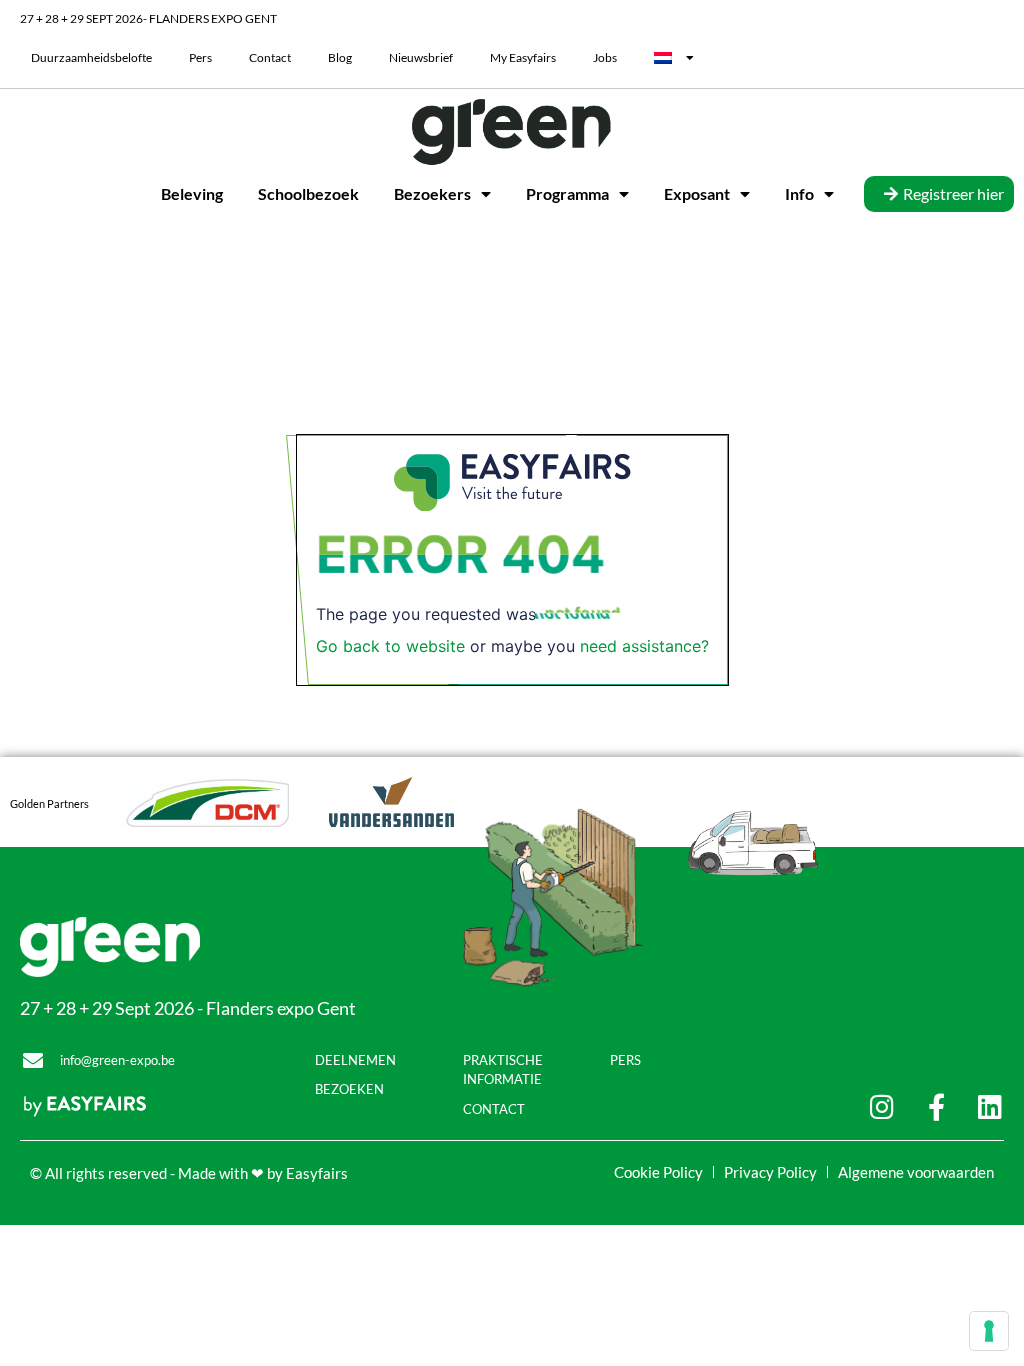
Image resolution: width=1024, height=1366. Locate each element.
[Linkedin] (990, 1106)
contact (270, 57)
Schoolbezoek (308, 193)
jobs (605, 57)
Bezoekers (432, 193)
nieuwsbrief (421, 57)
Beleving (192, 193)
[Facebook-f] (936, 1106)
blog (340, 57)
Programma (567, 193)
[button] (939, 194)
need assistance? (644, 646)
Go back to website (390, 646)
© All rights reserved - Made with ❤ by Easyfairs (189, 1173)
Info (799, 193)
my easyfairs (523, 57)
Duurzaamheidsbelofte (91, 57)
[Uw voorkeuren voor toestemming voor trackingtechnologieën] (989, 1331)
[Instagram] (882, 1106)
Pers (200, 57)
